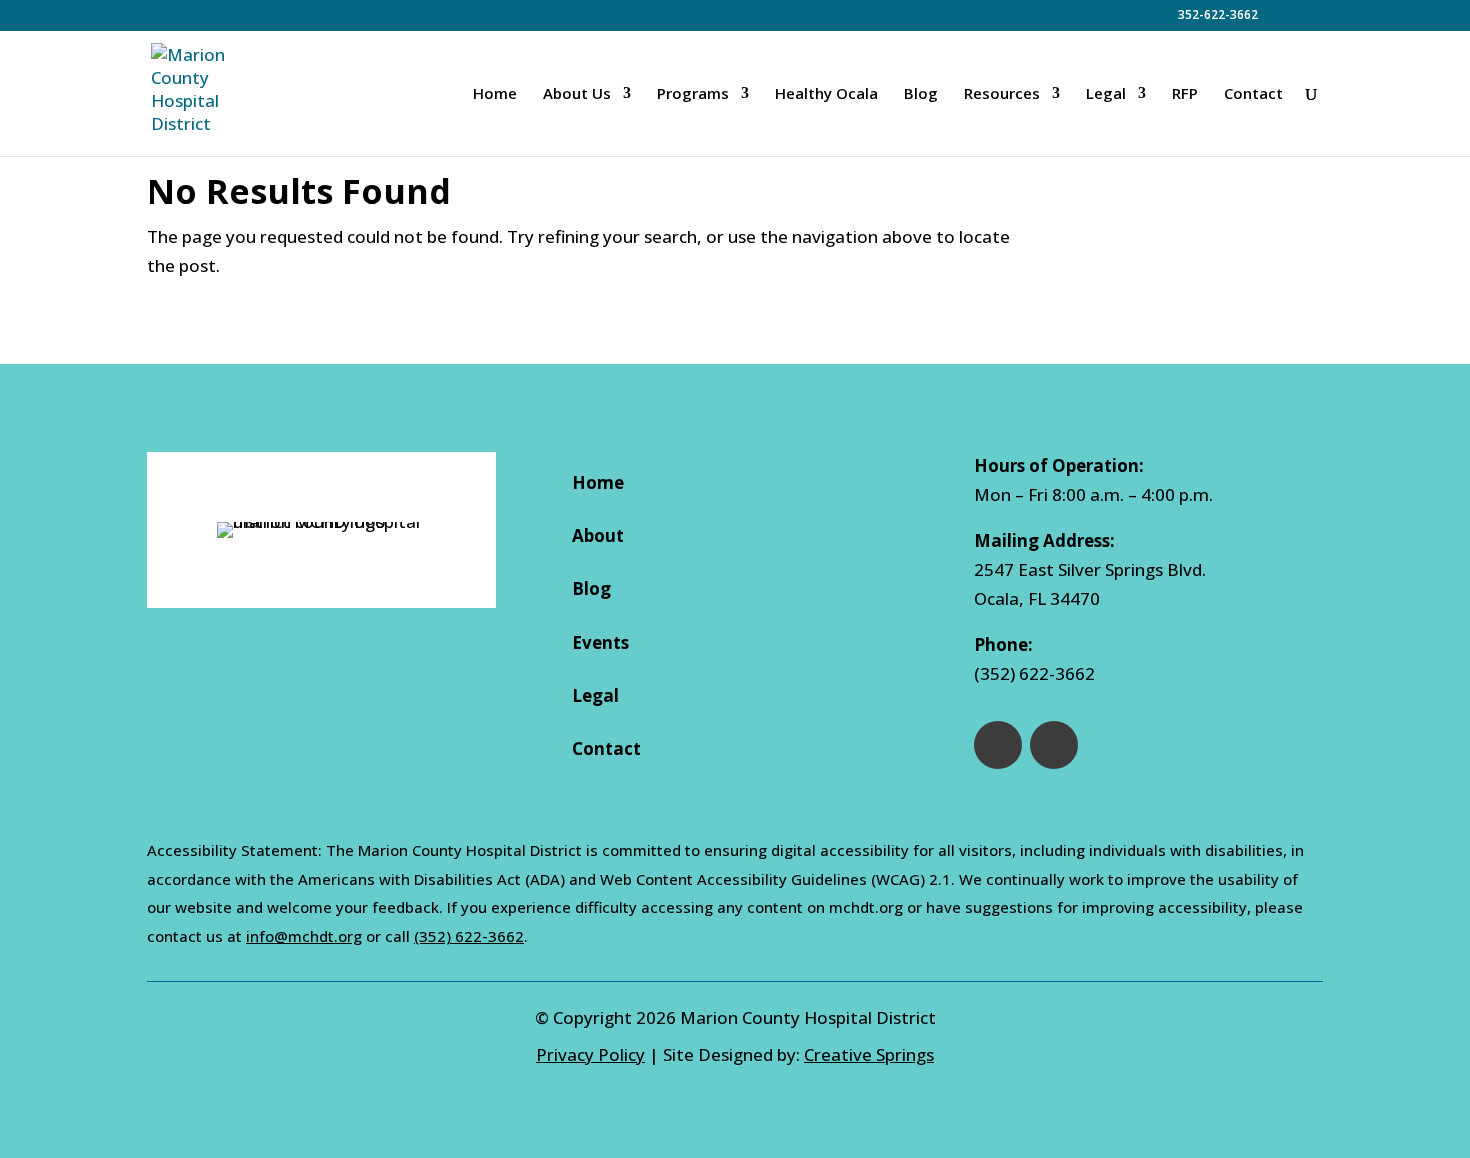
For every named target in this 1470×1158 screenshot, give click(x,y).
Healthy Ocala (826, 94)
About (598, 535)
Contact (1253, 94)
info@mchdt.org (304, 936)
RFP (1185, 94)
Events (600, 642)
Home (495, 94)
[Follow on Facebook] (998, 745)
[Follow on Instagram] (1054, 745)
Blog (921, 94)
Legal (595, 695)
